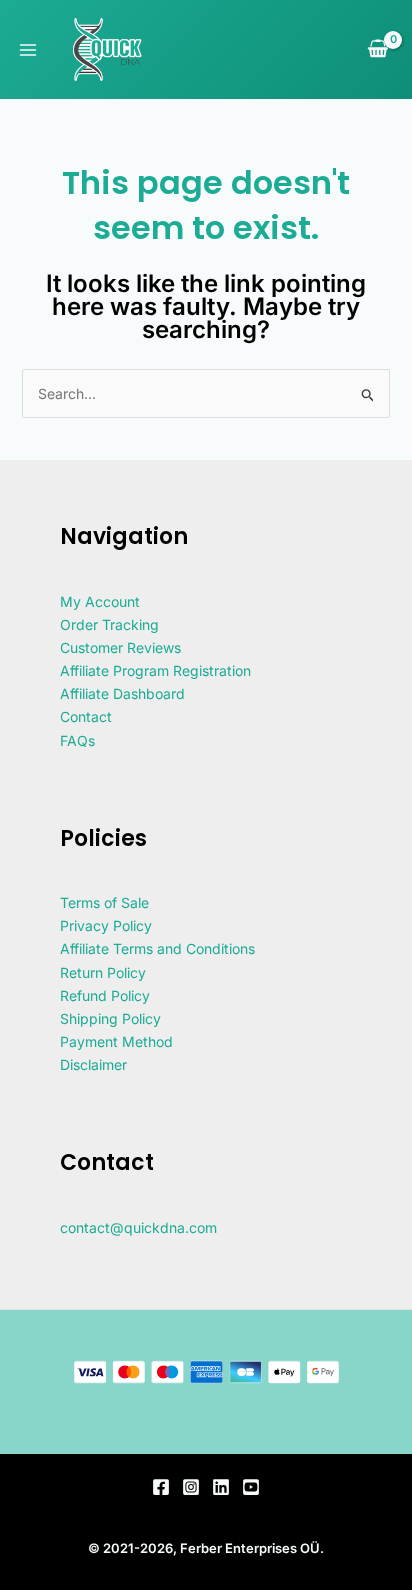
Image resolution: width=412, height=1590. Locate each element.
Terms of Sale (104, 902)
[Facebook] (161, 1487)
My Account (100, 601)
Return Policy (103, 972)
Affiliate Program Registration (155, 670)
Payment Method (116, 1041)
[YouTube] (251, 1487)
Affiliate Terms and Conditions (157, 948)
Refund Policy (105, 995)
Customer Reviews (120, 647)
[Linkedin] (221, 1487)
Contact (86, 716)
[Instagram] (191, 1487)
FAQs (77, 740)
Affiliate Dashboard (122, 693)
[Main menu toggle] (28, 50)
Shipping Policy (110, 1018)
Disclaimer (93, 1064)
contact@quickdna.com (138, 1227)
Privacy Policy (106, 925)
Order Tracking (109, 624)
